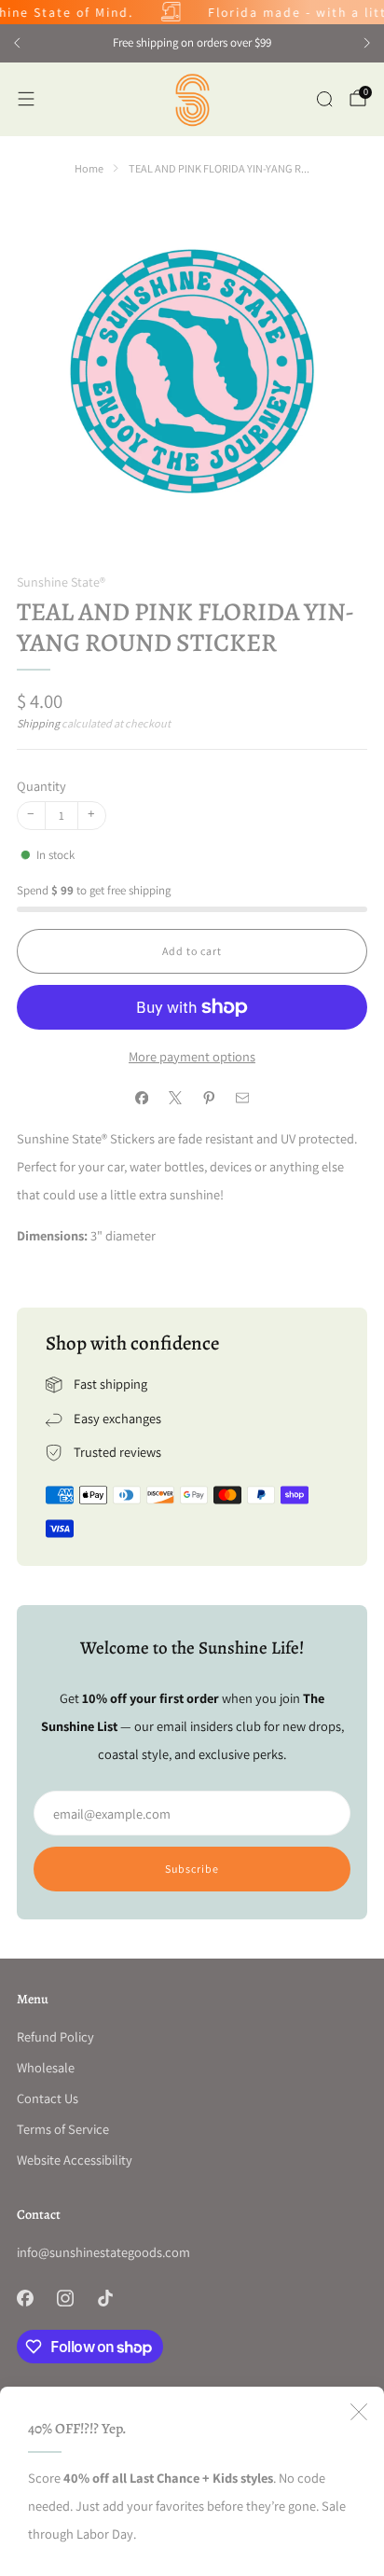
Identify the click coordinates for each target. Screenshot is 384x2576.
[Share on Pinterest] (209, 1098)
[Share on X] (175, 1098)
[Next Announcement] (367, 43)
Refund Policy (55, 2036)
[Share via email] (242, 1098)
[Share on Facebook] (142, 1098)
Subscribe (192, 1869)
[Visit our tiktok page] (105, 2298)
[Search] (324, 99)
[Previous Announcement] (17, 43)
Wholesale (46, 2067)
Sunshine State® (61, 582)
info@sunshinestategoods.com (103, 2252)
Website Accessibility (75, 2160)
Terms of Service (63, 2129)
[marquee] (192, 12)
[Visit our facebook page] (25, 2298)
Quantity (41, 786)
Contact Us (48, 2098)
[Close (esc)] (359, 2412)
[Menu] (26, 99)
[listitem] (192, 43)
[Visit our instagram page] (65, 2298)
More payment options (192, 1056)
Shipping (38, 724)
